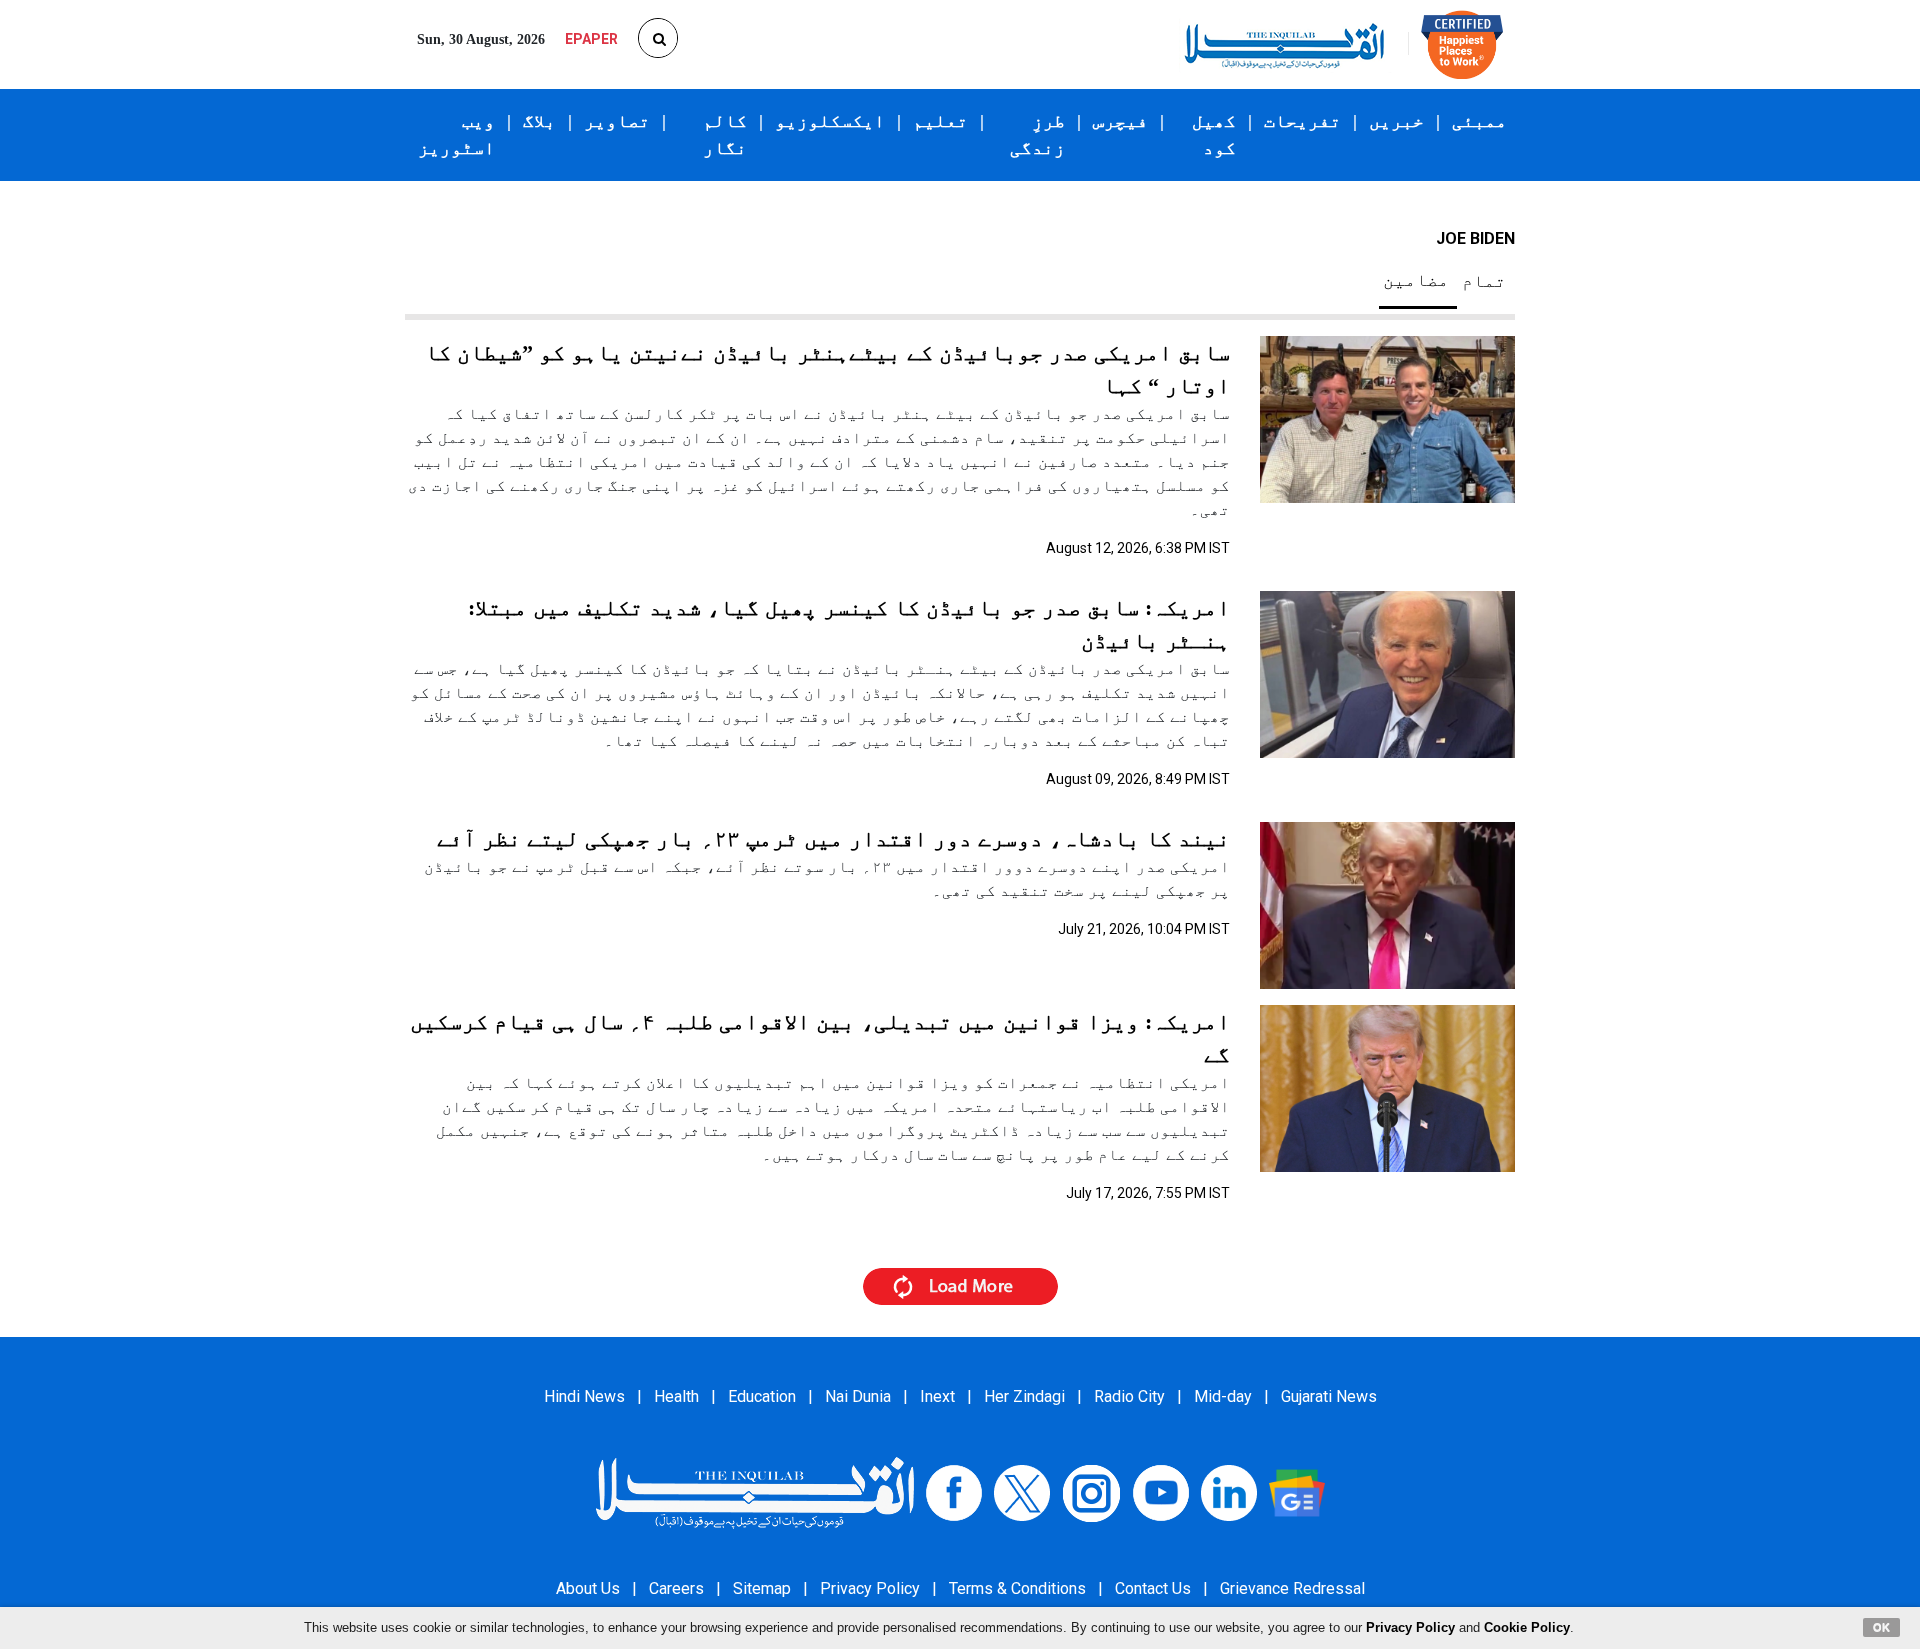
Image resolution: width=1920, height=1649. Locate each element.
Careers (676, 1588)
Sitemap (762, 1588)
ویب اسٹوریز (456, 134)
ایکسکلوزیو (830, 121)
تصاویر (617, 121)
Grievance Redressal (1292, 1588)
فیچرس (1120, 121)
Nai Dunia (858, 1396)
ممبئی (1479, 121)
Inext (937, 1396)
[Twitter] (1022, 1491)
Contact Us (1153, 1588)
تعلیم (940, 121)
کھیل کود (1214, 134)
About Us (588, 1588)
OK (1881, 1627)
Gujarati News (1329, 1396)
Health (676, 1396)
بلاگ (539, 121)
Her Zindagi (1024, 1396)
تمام (1484, 281)
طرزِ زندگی (1037, 134)
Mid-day (1223, 1396)
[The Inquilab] (755, 1491)
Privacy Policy (870, 1588)
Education (762, 1396)
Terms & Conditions (1017, 1588)
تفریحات (1302, 121)
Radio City (1129, 1396)
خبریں (1396, 121)
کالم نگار (725, 134)
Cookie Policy (1527, 1627)
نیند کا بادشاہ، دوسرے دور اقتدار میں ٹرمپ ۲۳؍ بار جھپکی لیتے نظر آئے (833, 838)
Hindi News (584, 1396)
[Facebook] (954, 1491)
